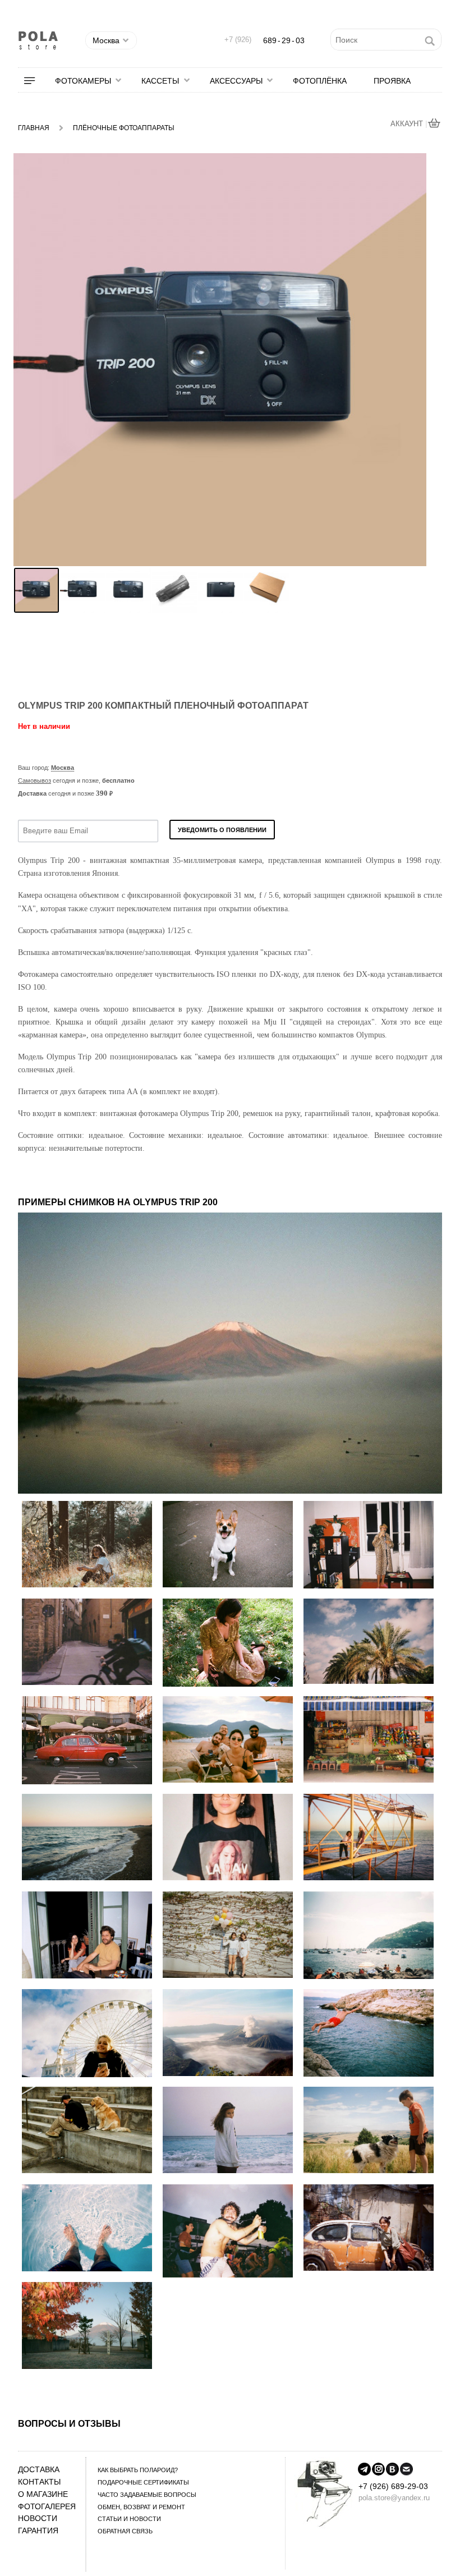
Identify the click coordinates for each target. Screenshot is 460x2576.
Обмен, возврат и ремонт (141, 2507)
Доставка (39, 2470)
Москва (63, 768)
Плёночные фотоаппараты (124, 128)
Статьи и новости (129, 2519)
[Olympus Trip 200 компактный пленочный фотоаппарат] (36, 590)
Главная (34, 128)
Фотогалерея (47, 2507)
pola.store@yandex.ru (394, 2498)
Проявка (392, 81)
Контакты (39, 2482)
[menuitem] (36, 81)
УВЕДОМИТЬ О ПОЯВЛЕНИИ (222, 830)
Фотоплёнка (320, 81)
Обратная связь (125, 2531)
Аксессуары (236, 81)
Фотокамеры (83, 81)
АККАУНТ (408, 124)
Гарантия (38, 2531)
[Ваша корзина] (435, 124)
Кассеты (160, 81)
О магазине (43, 2494)
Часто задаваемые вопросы (147, 2495)
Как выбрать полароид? (138, 2470)
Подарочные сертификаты (143, 2482)
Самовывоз (34, 780)
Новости (38, 2518)
